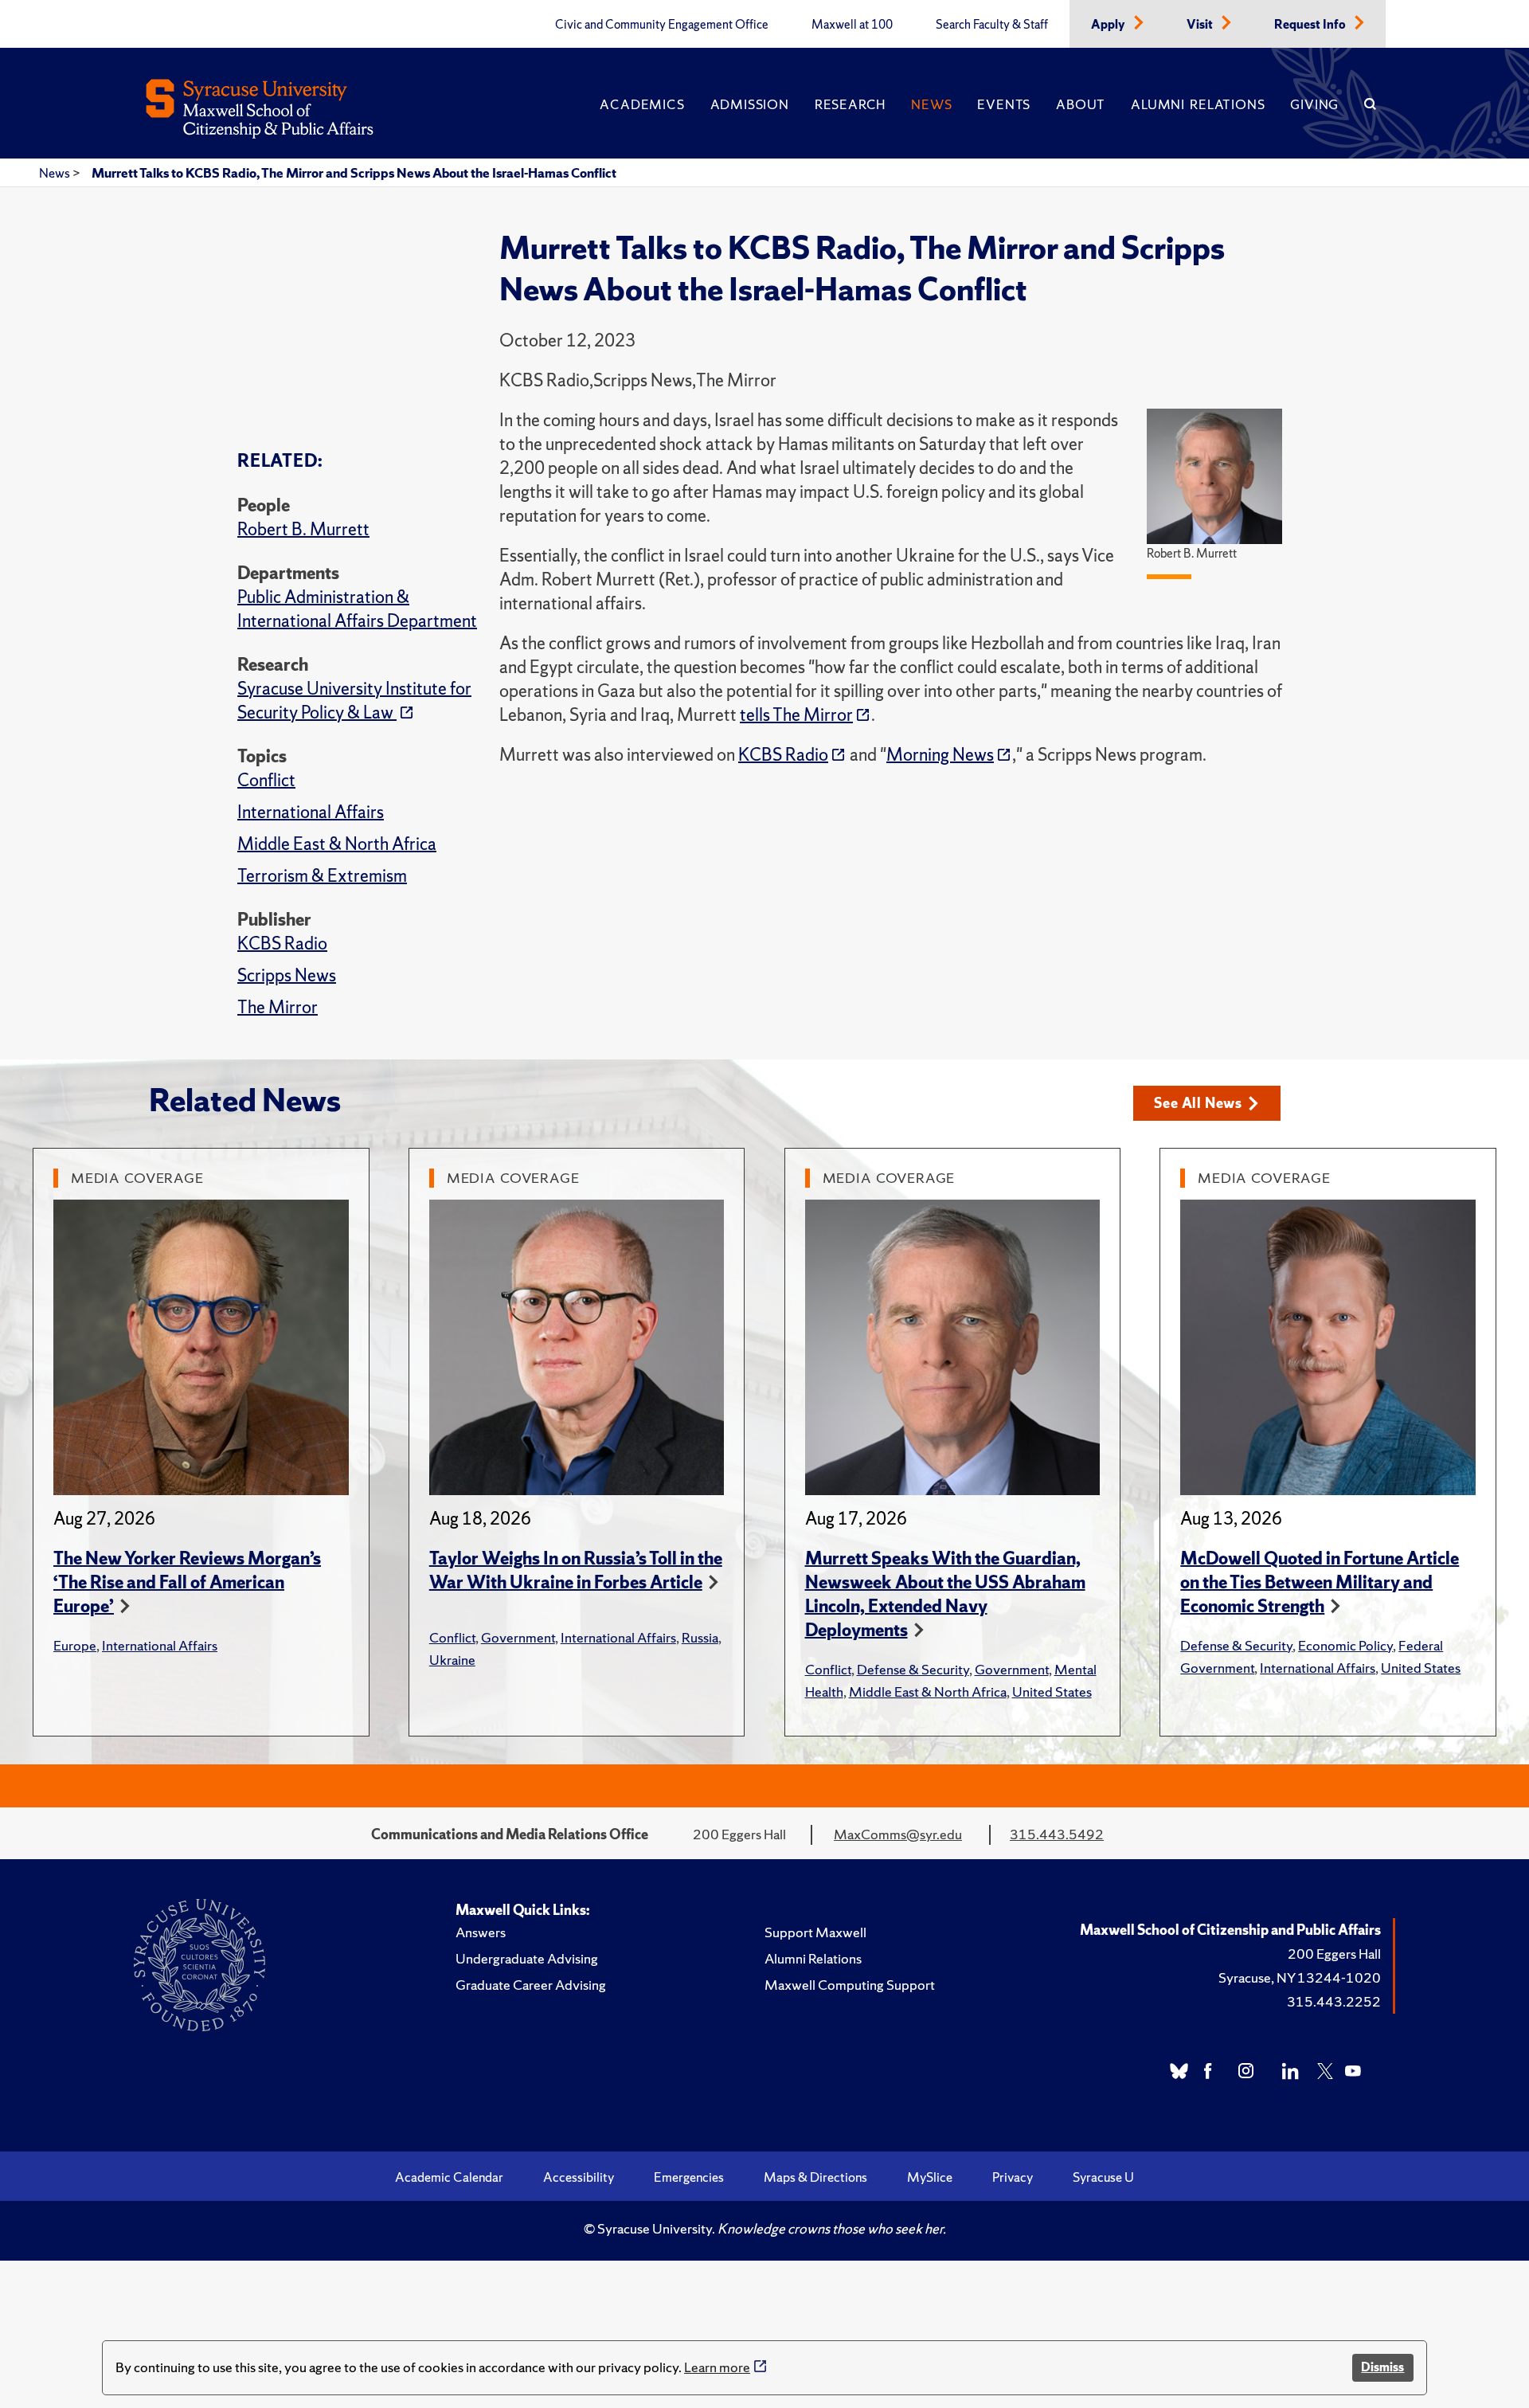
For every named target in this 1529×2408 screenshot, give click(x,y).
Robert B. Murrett (303, 529)
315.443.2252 (1334, 2001)
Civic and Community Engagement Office (662, 25)
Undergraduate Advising (527, 1958)
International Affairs (311, 812)
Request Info (1311, 25)
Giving (1314, 104)
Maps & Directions (815, 2177)
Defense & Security (913, 1669)
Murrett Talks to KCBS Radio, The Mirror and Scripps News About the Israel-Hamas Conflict (354, 173)
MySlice (930, 2177)
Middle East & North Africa (337, 844)
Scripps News (287, 975)
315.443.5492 (1057, 1834)
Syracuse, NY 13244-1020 (1300, 1977)
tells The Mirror (796, 715)
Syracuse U (1103, 2177)
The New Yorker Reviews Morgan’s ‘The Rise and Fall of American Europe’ (187, 1582)
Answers (481, 1932)
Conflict (266, 780)
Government (518, 1637)
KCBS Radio (282, 944)
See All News (1198, 1103)
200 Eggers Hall (1334, 1954)
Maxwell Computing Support (850, 1985)
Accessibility (579, 2177)
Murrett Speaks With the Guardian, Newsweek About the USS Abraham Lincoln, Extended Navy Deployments (945, 1594)
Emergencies (689, 2177)
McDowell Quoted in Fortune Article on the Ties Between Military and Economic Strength (1320, 1582)
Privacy (1013, 2177)
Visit (1201, 25)
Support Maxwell (815, 1932)
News (931, 104)
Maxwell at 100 (852, 25)
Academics (642, 104)
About (1081, 104)
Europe (75, 1645)
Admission (750, 104)
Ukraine (452, 1660)
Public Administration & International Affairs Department (357, 609)
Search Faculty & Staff (992, 25)
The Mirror (278, 1007)
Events (1004, 104)
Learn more (717, 2367)
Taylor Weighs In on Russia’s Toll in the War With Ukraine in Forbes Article (576, 1570)
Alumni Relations (1198, 104)
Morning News (940, 755)
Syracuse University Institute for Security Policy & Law (354, 701)
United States (1052, 1691)
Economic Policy (1345, 1645)
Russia (700, 1637)
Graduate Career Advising (531, 1985)
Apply (1109, 25)
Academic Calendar (449, 2177)
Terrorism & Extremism (322, 876)
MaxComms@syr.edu (898, 1834)
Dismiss (1382, 2367)
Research (850, 104)
